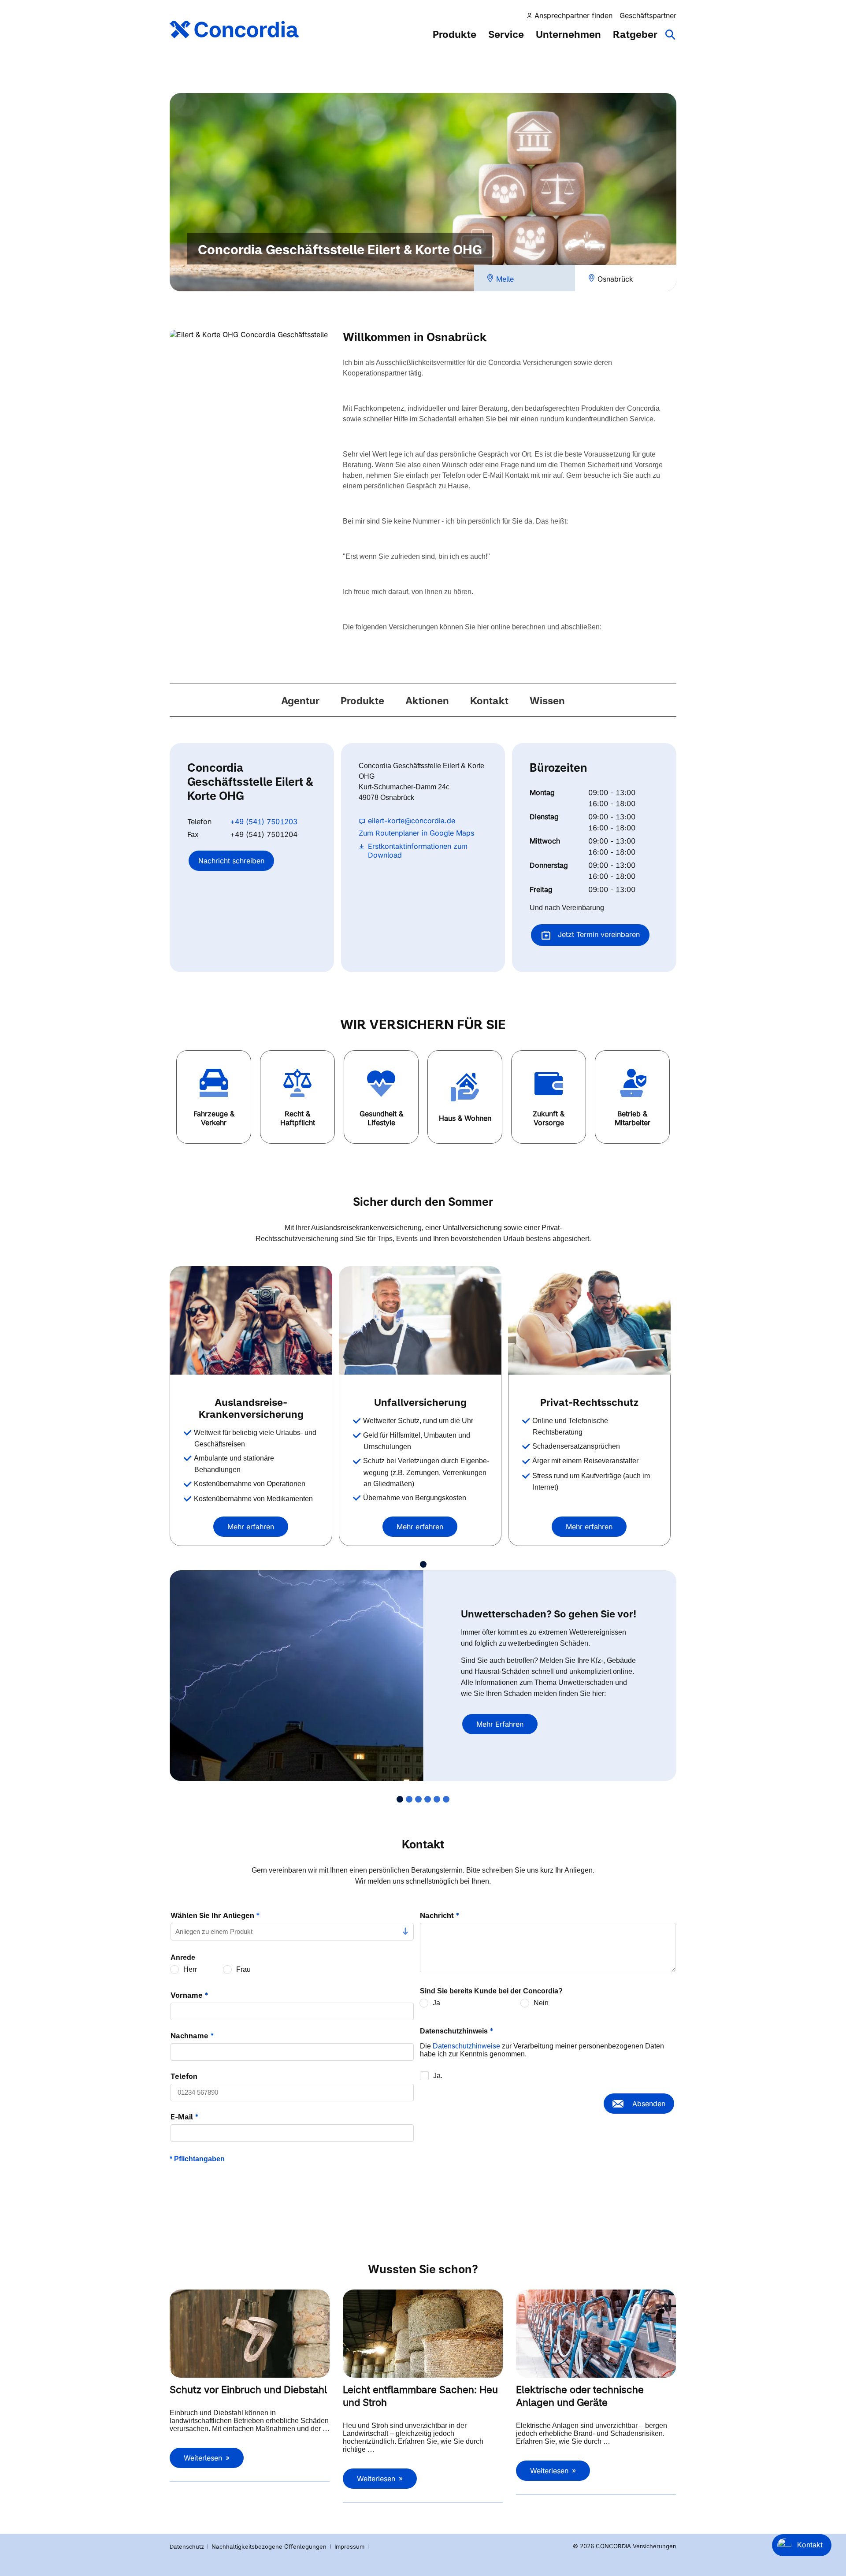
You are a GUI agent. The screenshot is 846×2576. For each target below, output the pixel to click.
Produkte (455, 34)
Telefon (184, 2076)
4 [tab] (428, 1799)
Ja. (438, 2076)
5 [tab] (437, 1799)
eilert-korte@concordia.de (412, 821)
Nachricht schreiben (231, 861)
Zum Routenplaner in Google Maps (416, 833)
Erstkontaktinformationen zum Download (418, 851)
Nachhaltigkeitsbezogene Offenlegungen (270, 2546)
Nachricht (440, 1915)
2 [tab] (409, 1799)
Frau (243, 1969)
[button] (214, 1097)
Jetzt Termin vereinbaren (598, 934)
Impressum (350, 2546)
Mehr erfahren (251, 1527)
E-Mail (185, 2117)
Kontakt (489, 701)
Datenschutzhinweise (466, 2046)
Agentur (300, 701)
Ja (436, 2003)
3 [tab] (418, 1799)
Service (506, 34)
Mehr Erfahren (500, 1724)
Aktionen (427, 701)
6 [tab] (446, 1799)
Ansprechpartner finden (573, 15)
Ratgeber (635, 34)
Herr (190, 1969)
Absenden (649, 2104)
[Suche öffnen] (671, 39)
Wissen (547, 701)
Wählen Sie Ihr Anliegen (215, 1915)
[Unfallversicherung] (420, 1320)
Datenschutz (187, 2546)
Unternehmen (568, 34)
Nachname (192, 2036)
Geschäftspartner (648, 15)
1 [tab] (423, 1564)
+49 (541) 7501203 (264, 821)
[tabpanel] (254, 1406)
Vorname (189, 1995)
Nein (541, 2003)
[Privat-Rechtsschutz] (589, 1320)
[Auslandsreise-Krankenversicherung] (251, 1320)
